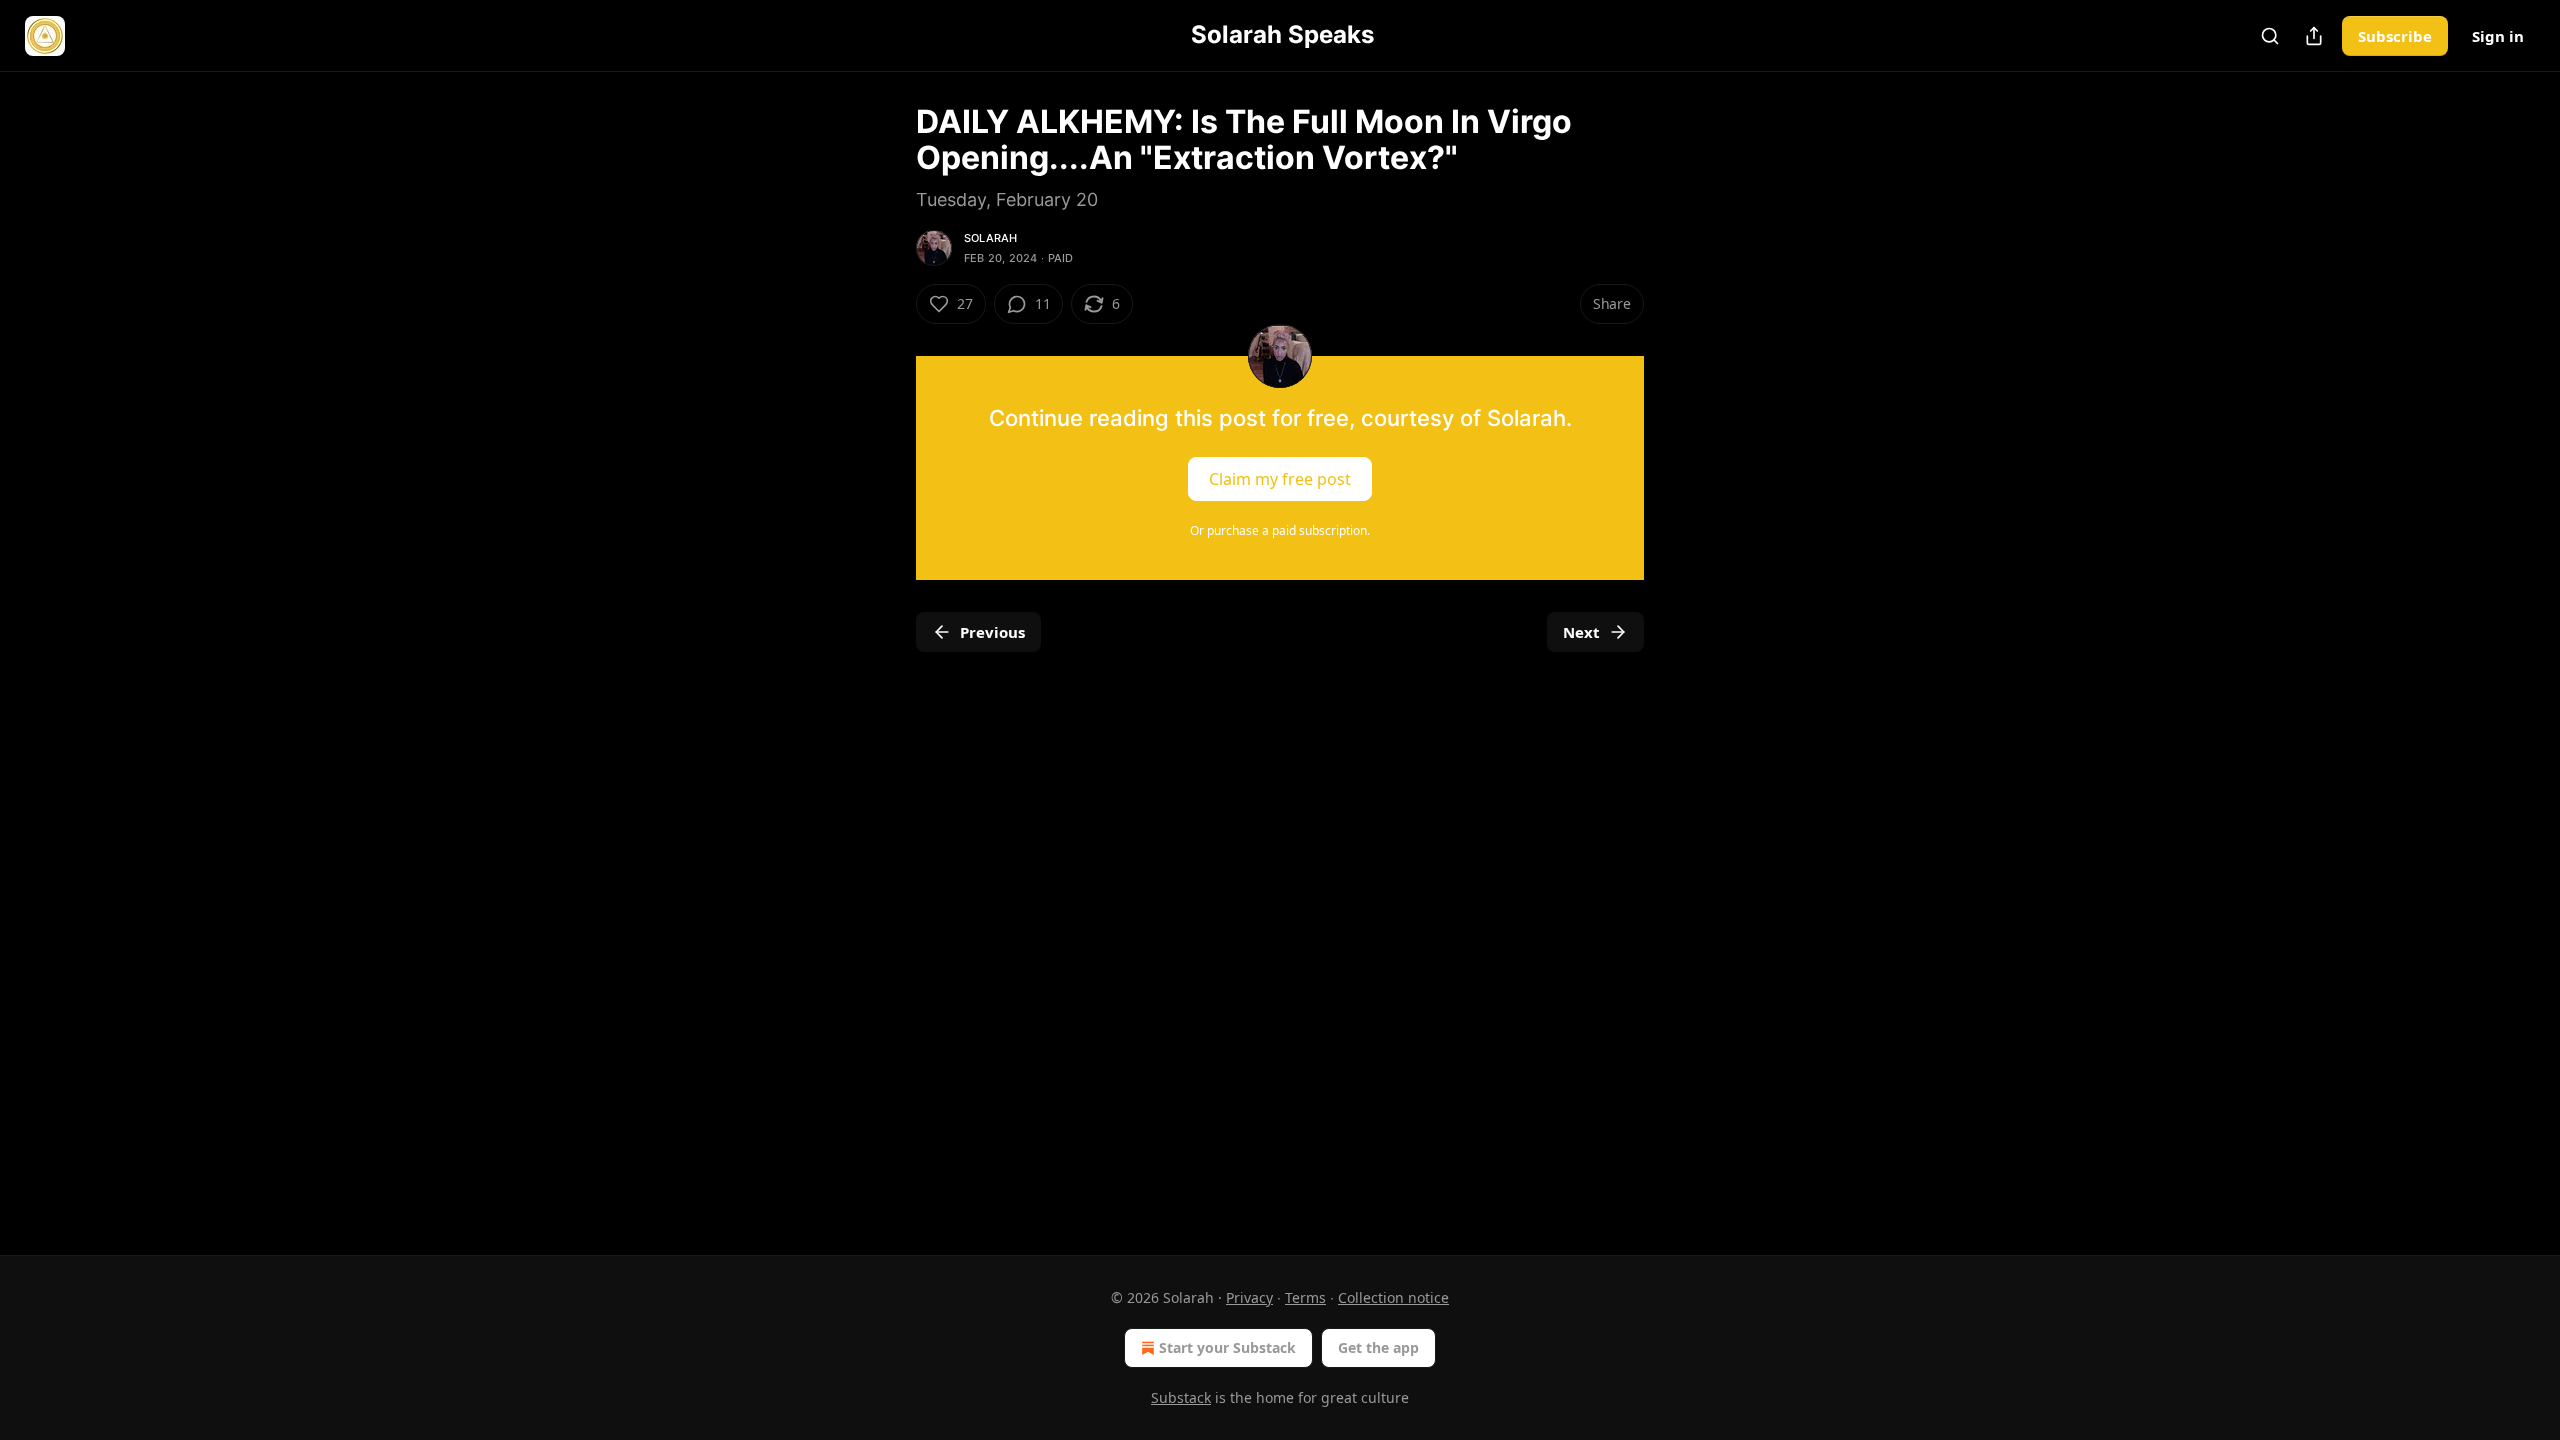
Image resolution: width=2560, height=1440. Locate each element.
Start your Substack (1227, 1347)
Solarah (990, 238)
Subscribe (2395, 36)
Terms (1305, 1297)
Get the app (1378, 1347)
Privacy (1249, 1297)
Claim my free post (1280, 479)
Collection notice (1393, 1297)
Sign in (2498, 36)
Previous (992, 632)
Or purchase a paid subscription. (1280, 530)
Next (1581, 632)
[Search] (2270, 36)
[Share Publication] (2314, 36)
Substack (1181, 1397)
